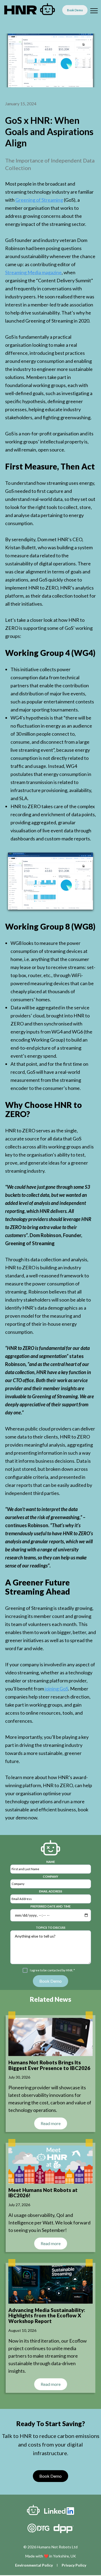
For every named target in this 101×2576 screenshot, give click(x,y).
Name (51, 1862)
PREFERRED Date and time (50, 1906)
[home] (33, 10)
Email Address (51, 1891)
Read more (51, 2123)
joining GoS (56, 1689)
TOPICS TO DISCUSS (51, 1928)
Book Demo (50, 2476)
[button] (93, 10)
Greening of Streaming (39, 200)
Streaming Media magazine (33, 272)
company (50, 1876)
